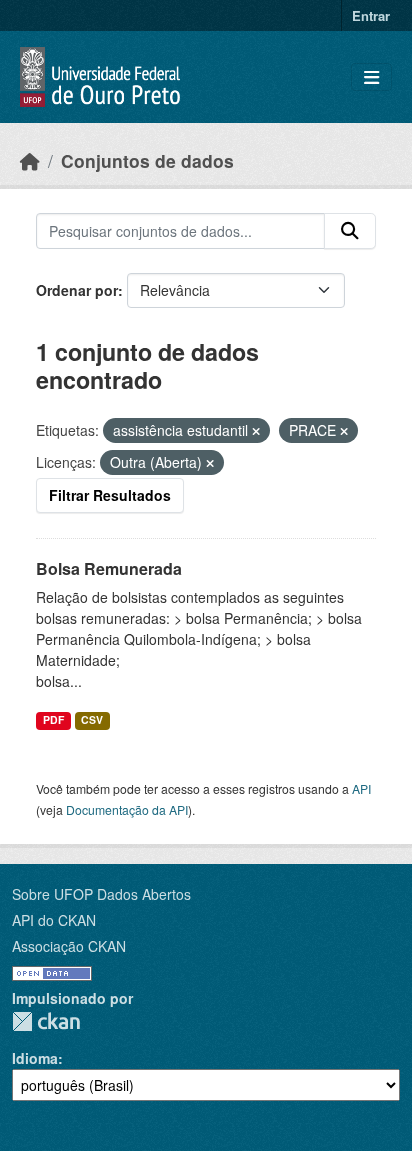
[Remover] (256, 431)
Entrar (371, 15)
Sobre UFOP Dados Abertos (101, 894)
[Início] (30, 160)
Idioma (35, 1058)
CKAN (46, 1021)
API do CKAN (54, 920)
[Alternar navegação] (371, 77)
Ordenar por (77, 290)
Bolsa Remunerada (109, 568)
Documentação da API (127, 809)
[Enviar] (350, 231)
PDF (53, 719)
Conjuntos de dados (147, 160)
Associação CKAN (69, 946)
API (361, 788)
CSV (92, 719)
